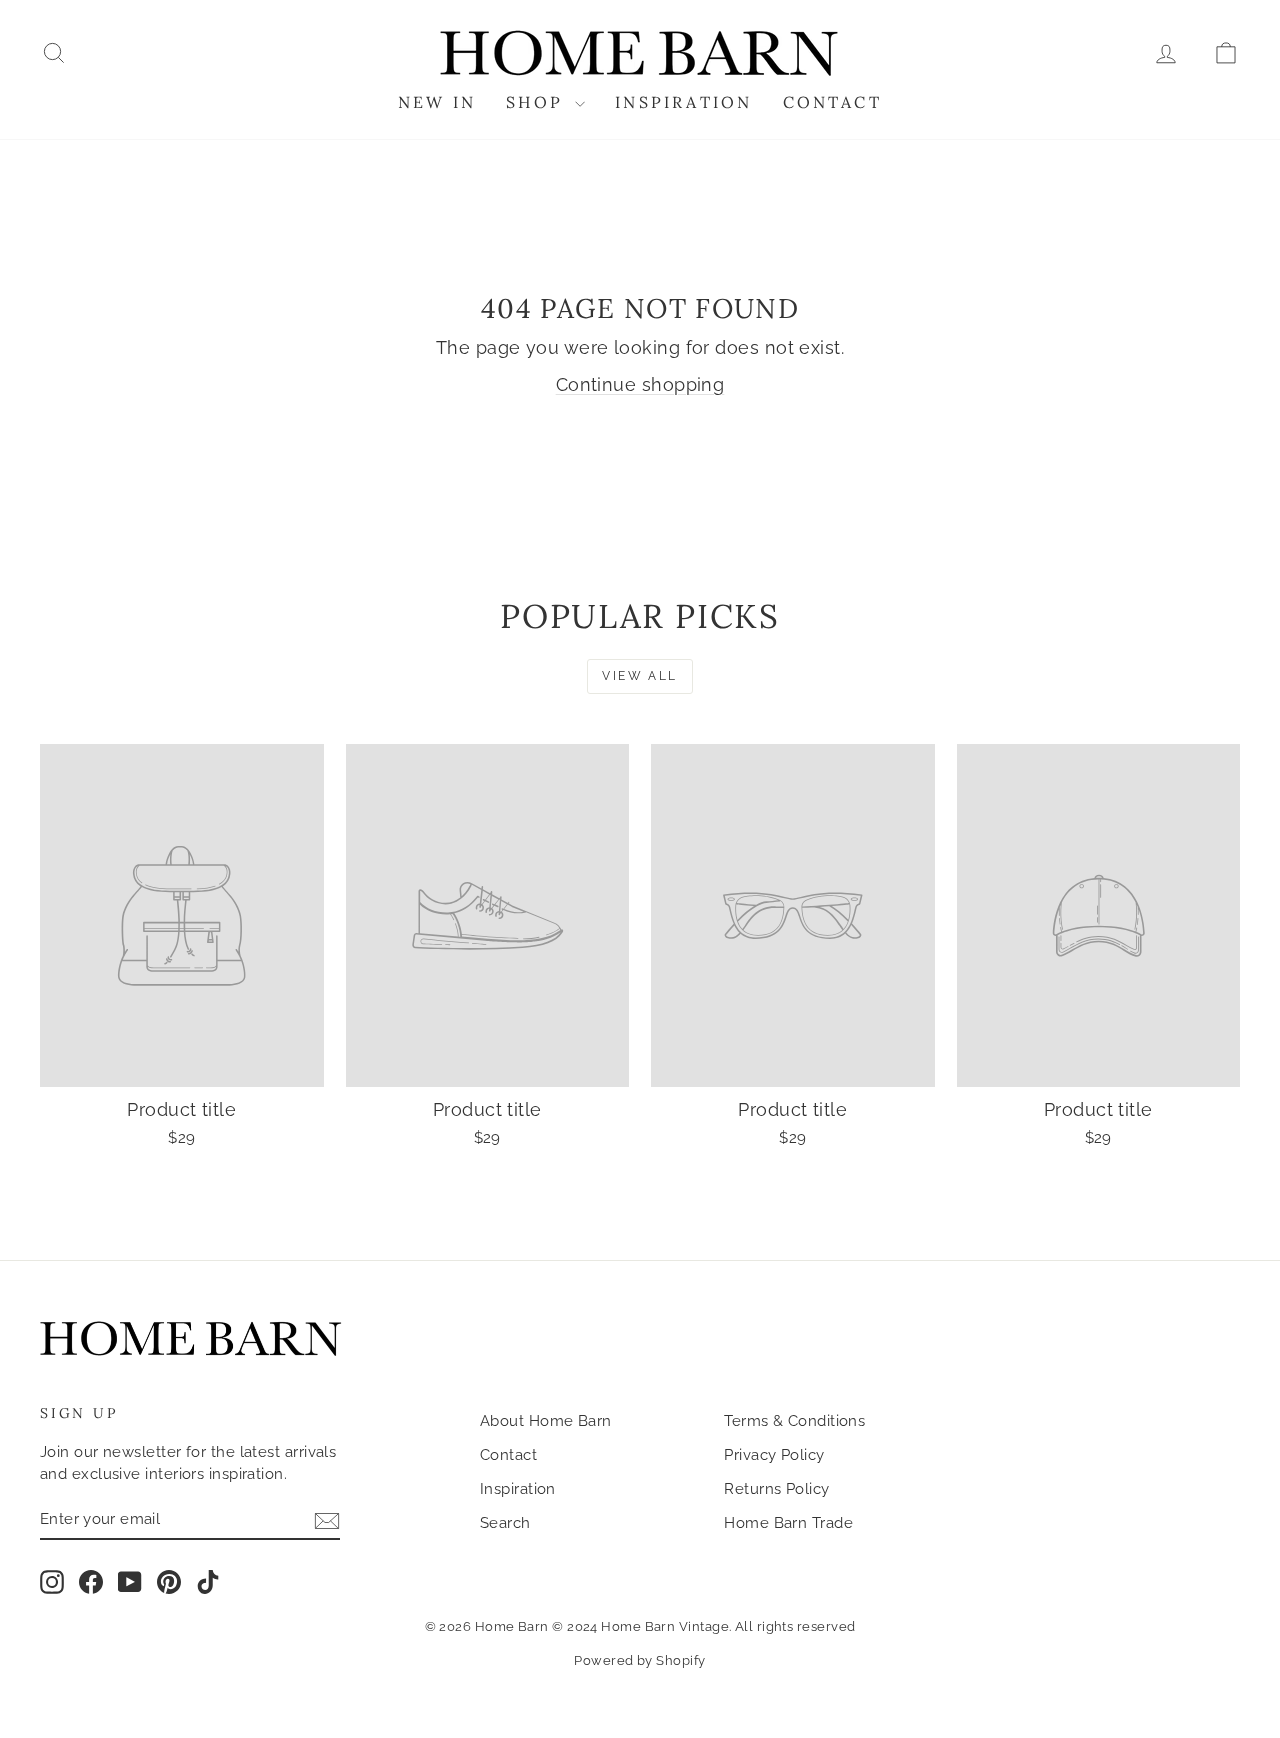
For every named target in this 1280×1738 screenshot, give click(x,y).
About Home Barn (546, 1421)
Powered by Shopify (639, 1660)
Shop (538, 102)
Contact (832, 102)
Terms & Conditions (794, 1421)
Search (505, 1523)
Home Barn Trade (788, 1523)
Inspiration (683, 102)
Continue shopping (640, 384)
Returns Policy (776, 1489)
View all (639, 676)
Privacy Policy (774, 1455)
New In (437, 102)
